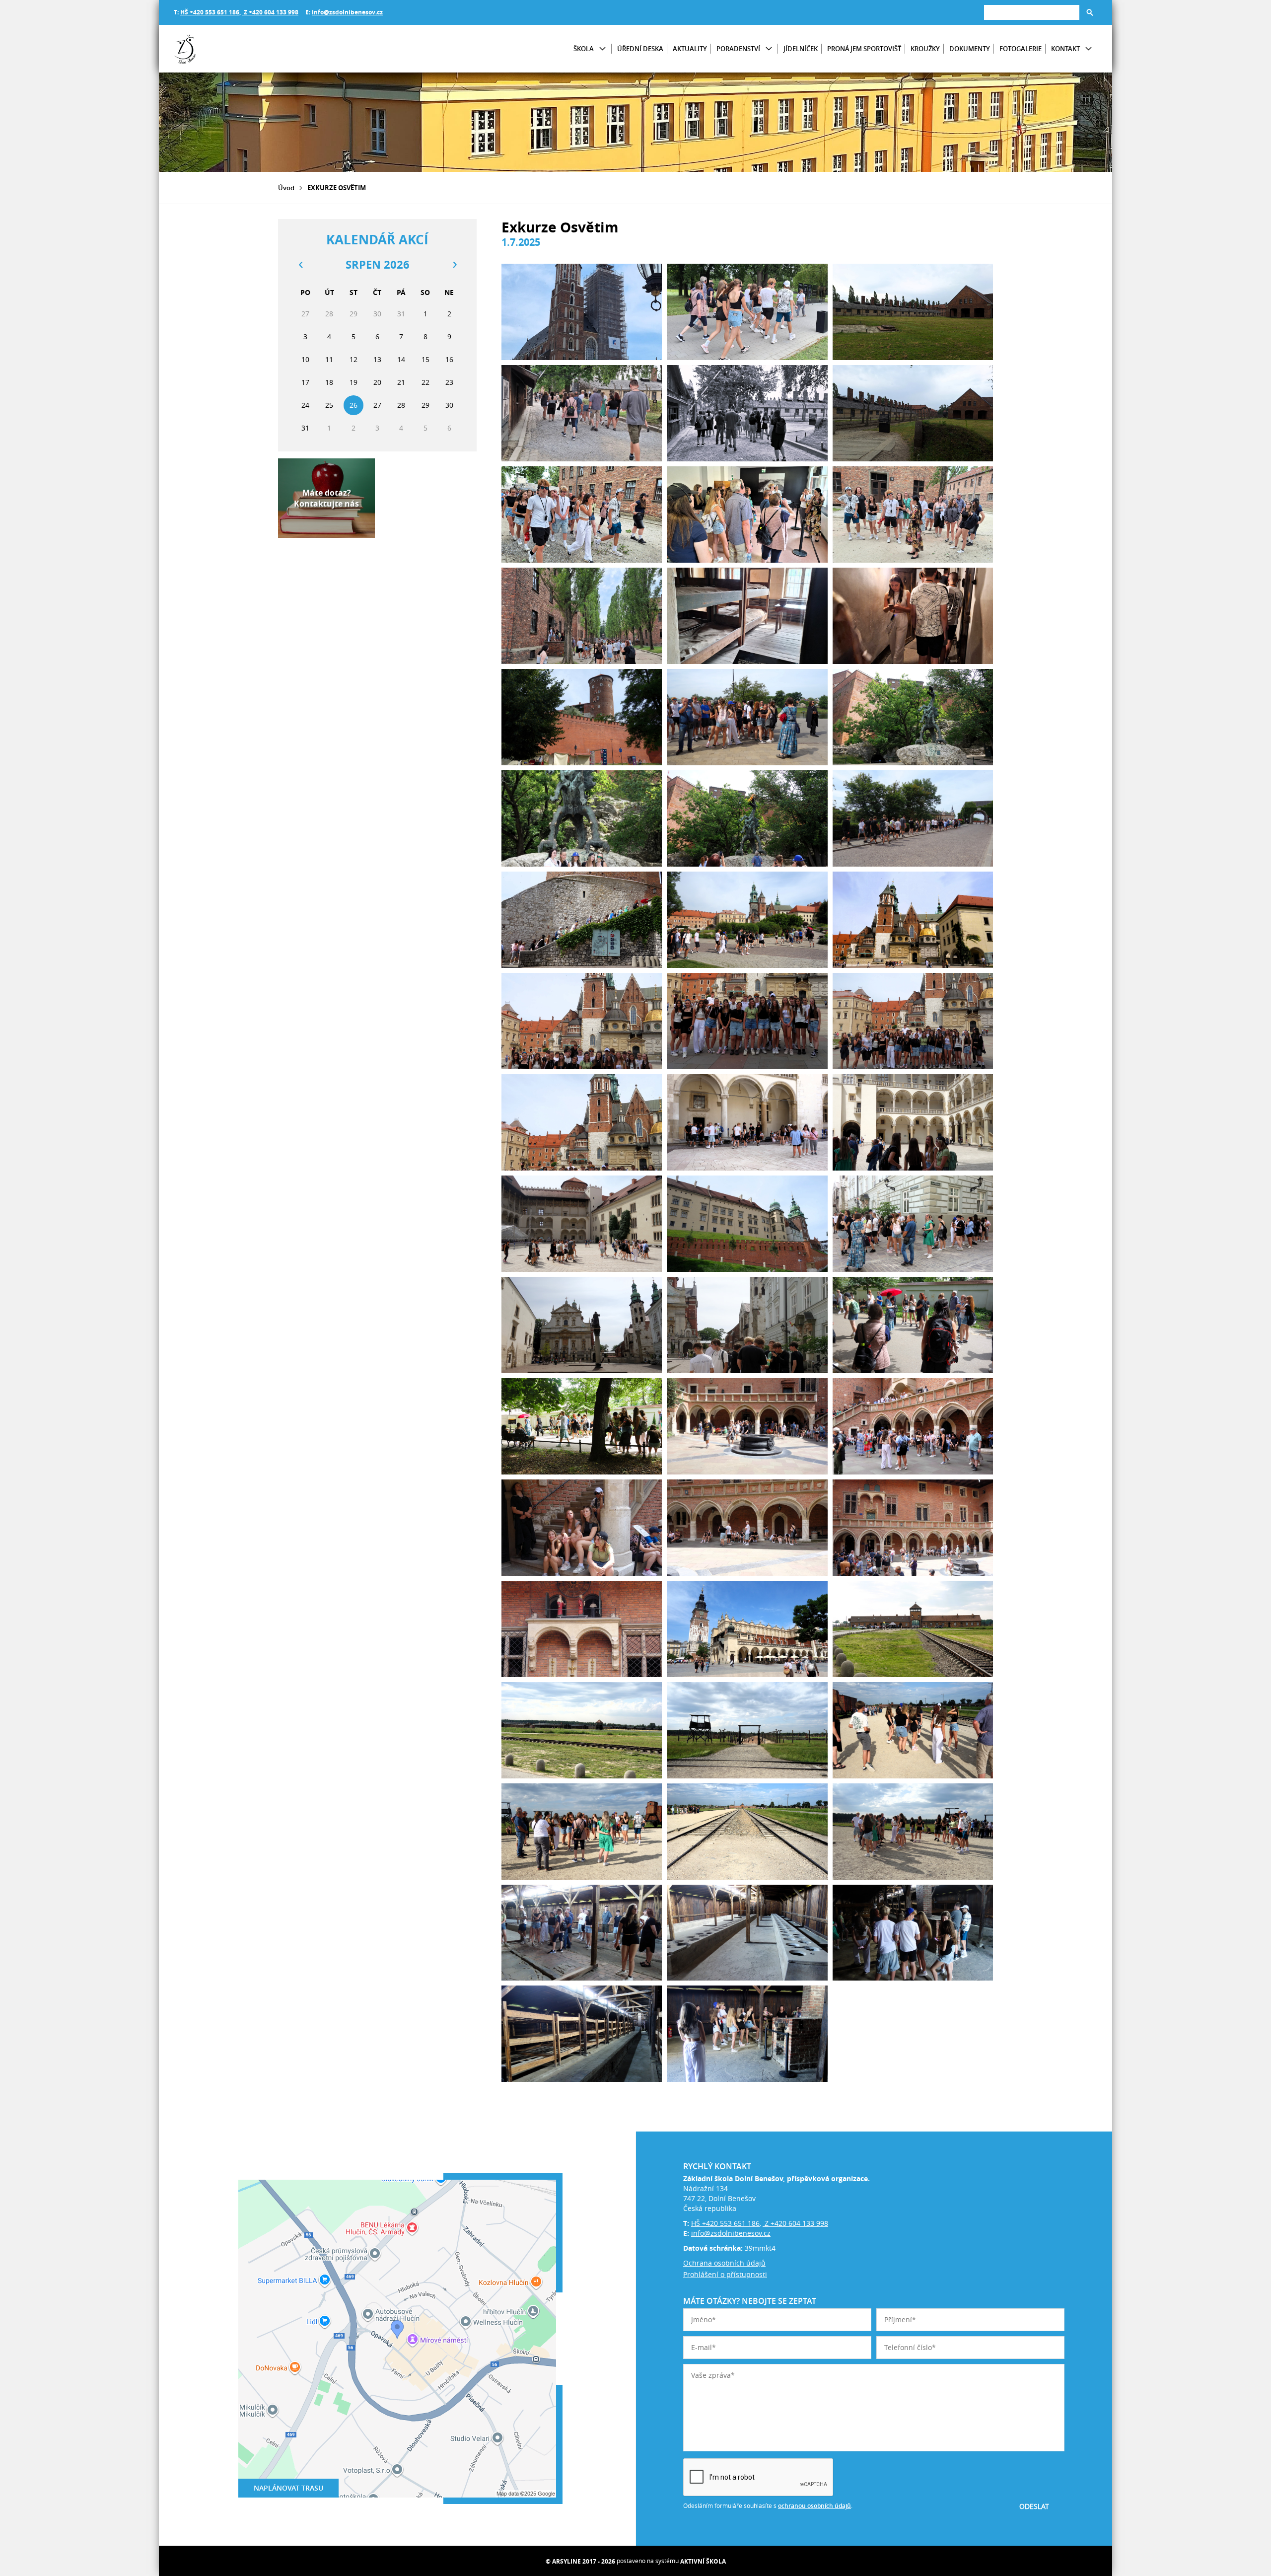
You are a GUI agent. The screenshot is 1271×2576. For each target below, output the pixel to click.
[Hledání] (1032, 12)
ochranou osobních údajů (814, 2506)
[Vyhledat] (1090, 12)
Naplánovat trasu (288, 2488)
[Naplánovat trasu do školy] (397, 2339)
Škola (584, 49)
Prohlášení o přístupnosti (725, 2274)
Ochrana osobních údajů (724, 2263)
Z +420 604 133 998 (270, 12)
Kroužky (925, 49)
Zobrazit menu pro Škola (602, 49)
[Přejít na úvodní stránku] (233, 49)
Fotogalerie (1021, 49)
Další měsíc (454, 265)
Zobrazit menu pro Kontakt (1089, 49)
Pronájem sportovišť (864, 49)
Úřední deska (640, 49)
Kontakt (1065, 49)
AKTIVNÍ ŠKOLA (703, 2561)
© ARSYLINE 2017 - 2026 (580, 2561)
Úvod (286, 188)
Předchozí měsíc (300, 265)
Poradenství (738, 49)
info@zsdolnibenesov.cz (347, 12)
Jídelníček (801, 49)
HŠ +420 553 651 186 (210, 12)
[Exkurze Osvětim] (582, 312)
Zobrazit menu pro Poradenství (769, 49)
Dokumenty (970, 49)
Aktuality (690, 49)
